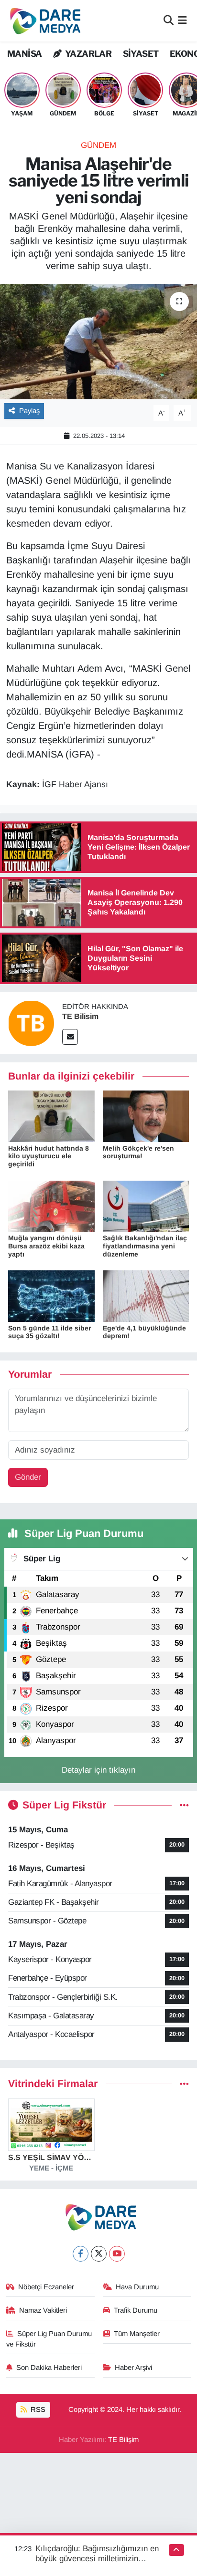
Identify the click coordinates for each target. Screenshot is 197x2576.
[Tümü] (184, 2084)
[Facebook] (81, 2254)
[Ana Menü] (182, 21)
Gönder (28, 1477)
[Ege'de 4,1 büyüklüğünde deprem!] (146, 1296)
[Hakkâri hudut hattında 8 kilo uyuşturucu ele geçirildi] (51, 1116)
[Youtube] (117, 2254)
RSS (37, 2410)
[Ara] (169, 21)
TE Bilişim (123, 2440)
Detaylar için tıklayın (98, 1770)
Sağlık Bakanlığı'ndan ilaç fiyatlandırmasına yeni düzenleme (145, 1246)
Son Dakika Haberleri (49, 2368)
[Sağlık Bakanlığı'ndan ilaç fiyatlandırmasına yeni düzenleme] (146, 1206)
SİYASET (141, 54)
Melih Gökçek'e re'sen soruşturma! (138, 1152)
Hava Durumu (137, 2287)
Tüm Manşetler (137, 2334)
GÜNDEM (98, 145)
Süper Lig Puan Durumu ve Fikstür (49, 2339)
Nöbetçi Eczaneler (46, 2287)
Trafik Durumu (136, 2310)
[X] (99, 2254)
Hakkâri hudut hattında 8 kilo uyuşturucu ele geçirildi (49, 1156)
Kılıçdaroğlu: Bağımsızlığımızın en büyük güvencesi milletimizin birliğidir (97, 2559)
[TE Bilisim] (31, 1023)
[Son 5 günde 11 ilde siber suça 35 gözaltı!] (51, 1296)
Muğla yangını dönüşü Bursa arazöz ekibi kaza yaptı (46, 1246)
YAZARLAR (88, 54)
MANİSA (24, 54)
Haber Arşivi (133, 2368)
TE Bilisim (80, 1016)
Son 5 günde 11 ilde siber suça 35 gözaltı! (49, 1332)
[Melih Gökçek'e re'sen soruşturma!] (146, 1116)
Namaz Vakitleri (43, 2310)
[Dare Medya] (43, 21)
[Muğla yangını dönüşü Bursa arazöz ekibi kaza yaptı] (51, 1206)
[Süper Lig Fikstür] (184, 1805)
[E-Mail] (70, 1037)
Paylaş (29, 411)
